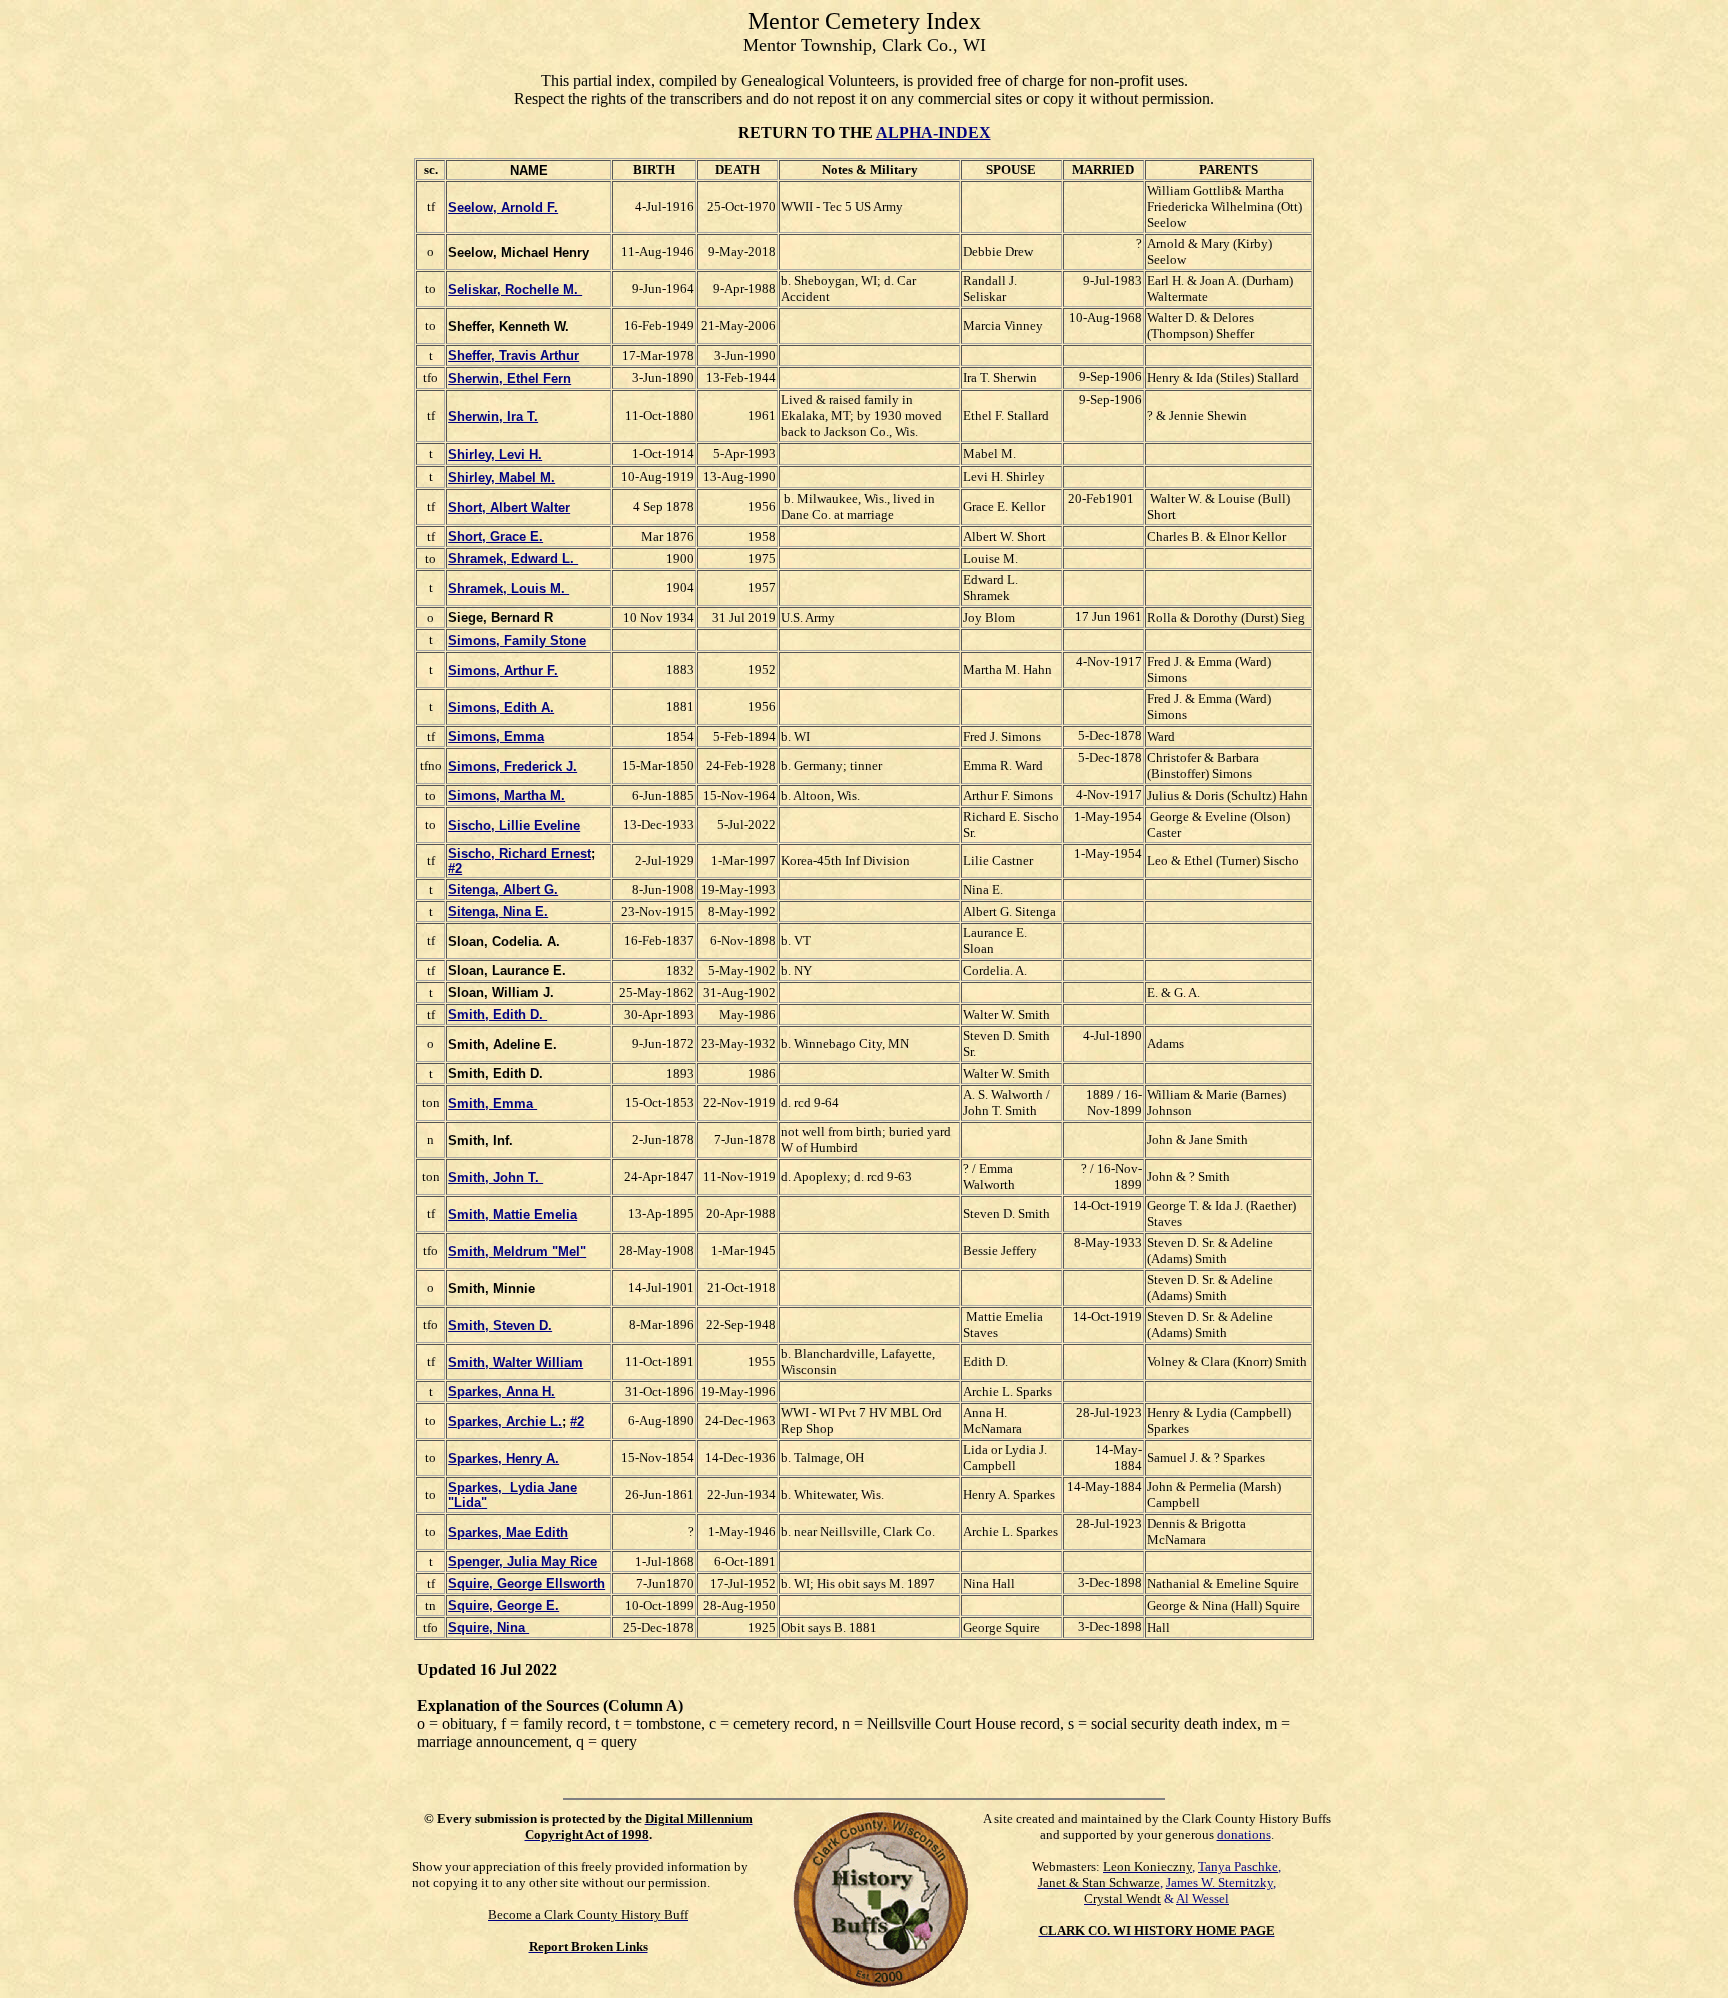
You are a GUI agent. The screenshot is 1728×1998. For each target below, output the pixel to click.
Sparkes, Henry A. (503, 1458)
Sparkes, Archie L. (505, 1421)
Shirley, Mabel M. (501, 477)
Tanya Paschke (1238, 1866)
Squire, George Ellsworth (526, 1583)
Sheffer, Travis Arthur (513, 355)
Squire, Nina (488, 1627)
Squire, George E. (503, 1605)
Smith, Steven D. (500, 1325)
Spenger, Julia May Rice (522, 1561)
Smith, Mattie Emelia (512, 1214)
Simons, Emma (496, 736)
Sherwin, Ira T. (493, 416)
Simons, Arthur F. (503, 670)
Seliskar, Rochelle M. (515, 289)
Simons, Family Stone (517, 640)
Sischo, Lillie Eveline (514, 825)
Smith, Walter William (515, 1362)
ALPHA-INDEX (933, 132)
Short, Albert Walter (509, 507)
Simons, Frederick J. (512, 766)
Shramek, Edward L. (513, 558)
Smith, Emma (492, 1103)
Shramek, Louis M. (508, 588)
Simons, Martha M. (506, 795)
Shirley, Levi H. (495, 454)
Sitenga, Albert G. (503, 889)
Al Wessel (1202, 1898)
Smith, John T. (495, 1177)
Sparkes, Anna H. (501, 1391)
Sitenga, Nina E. (498, 911)
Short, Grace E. (495, 536)
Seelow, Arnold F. (503, 207)
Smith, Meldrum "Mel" (517, 1251)
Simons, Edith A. (501, 707)
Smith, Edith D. (497, 1014)
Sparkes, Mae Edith (508, 1532)
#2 (455, 868)
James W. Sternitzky (1219, 1882)
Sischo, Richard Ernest (519, 853)
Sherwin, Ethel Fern (509, 378)
